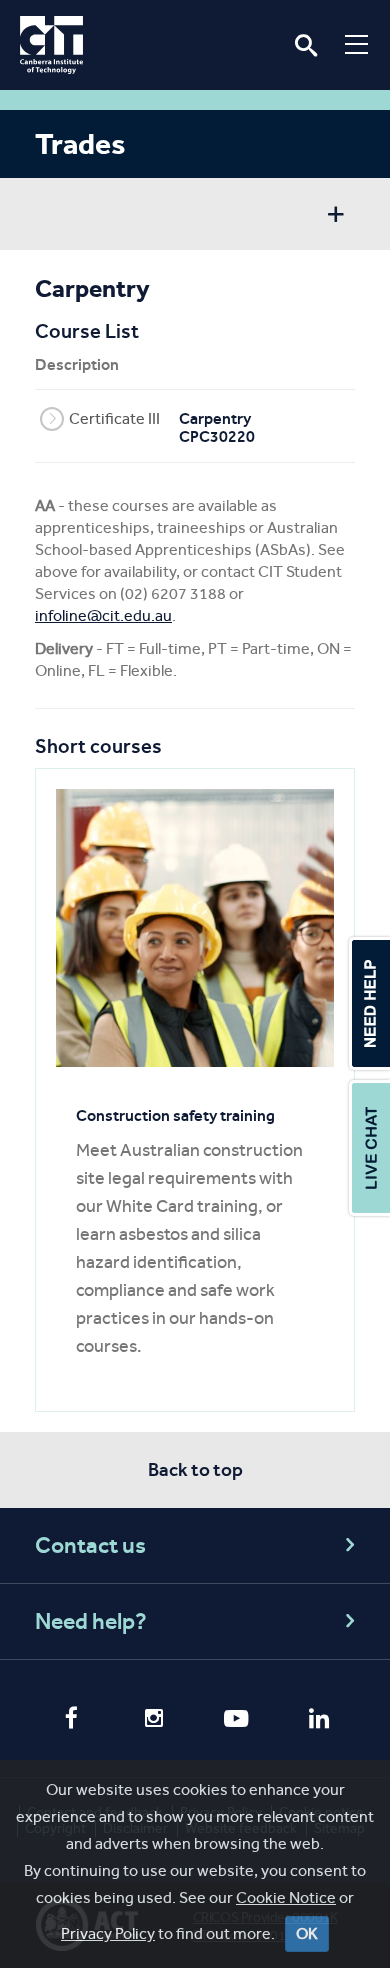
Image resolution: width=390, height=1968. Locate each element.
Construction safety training (175, 1115)
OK (307, 1933)
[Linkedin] (319, 1721)
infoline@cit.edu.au (103, 615)
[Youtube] (236, 1721)
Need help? (91, 1621)
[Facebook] (71, 1720)
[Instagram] (154, 1721)
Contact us (90, 1545)
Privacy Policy (108, 1933)
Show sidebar (335, 216)
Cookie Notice (286, 1897)
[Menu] (356, 44)
